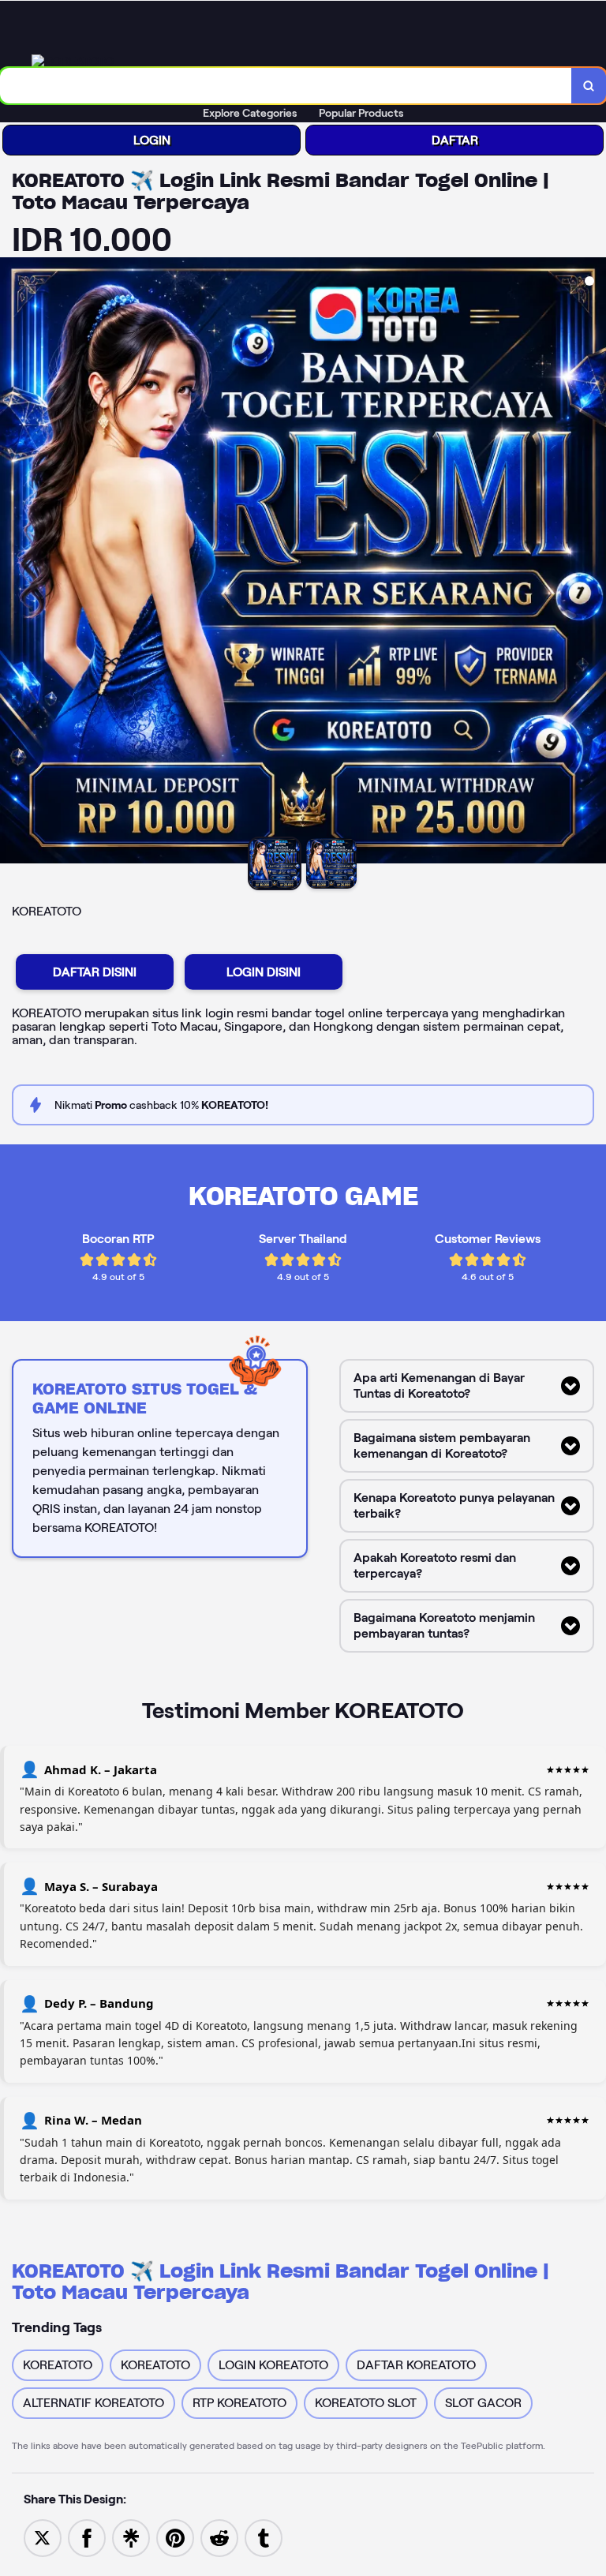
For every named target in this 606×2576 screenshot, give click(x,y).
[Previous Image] (13, 563)
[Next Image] (593, 563)
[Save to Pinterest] (175, 2537)
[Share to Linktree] (131, 2537)
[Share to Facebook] (87, 2537)
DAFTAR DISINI (95, 972)
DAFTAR (455, 140)
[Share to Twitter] (43, 2537)
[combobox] (286, 86)
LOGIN (152, 140)
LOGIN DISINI (264, 972)
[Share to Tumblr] (264, 2537)
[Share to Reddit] (219, 2537)
